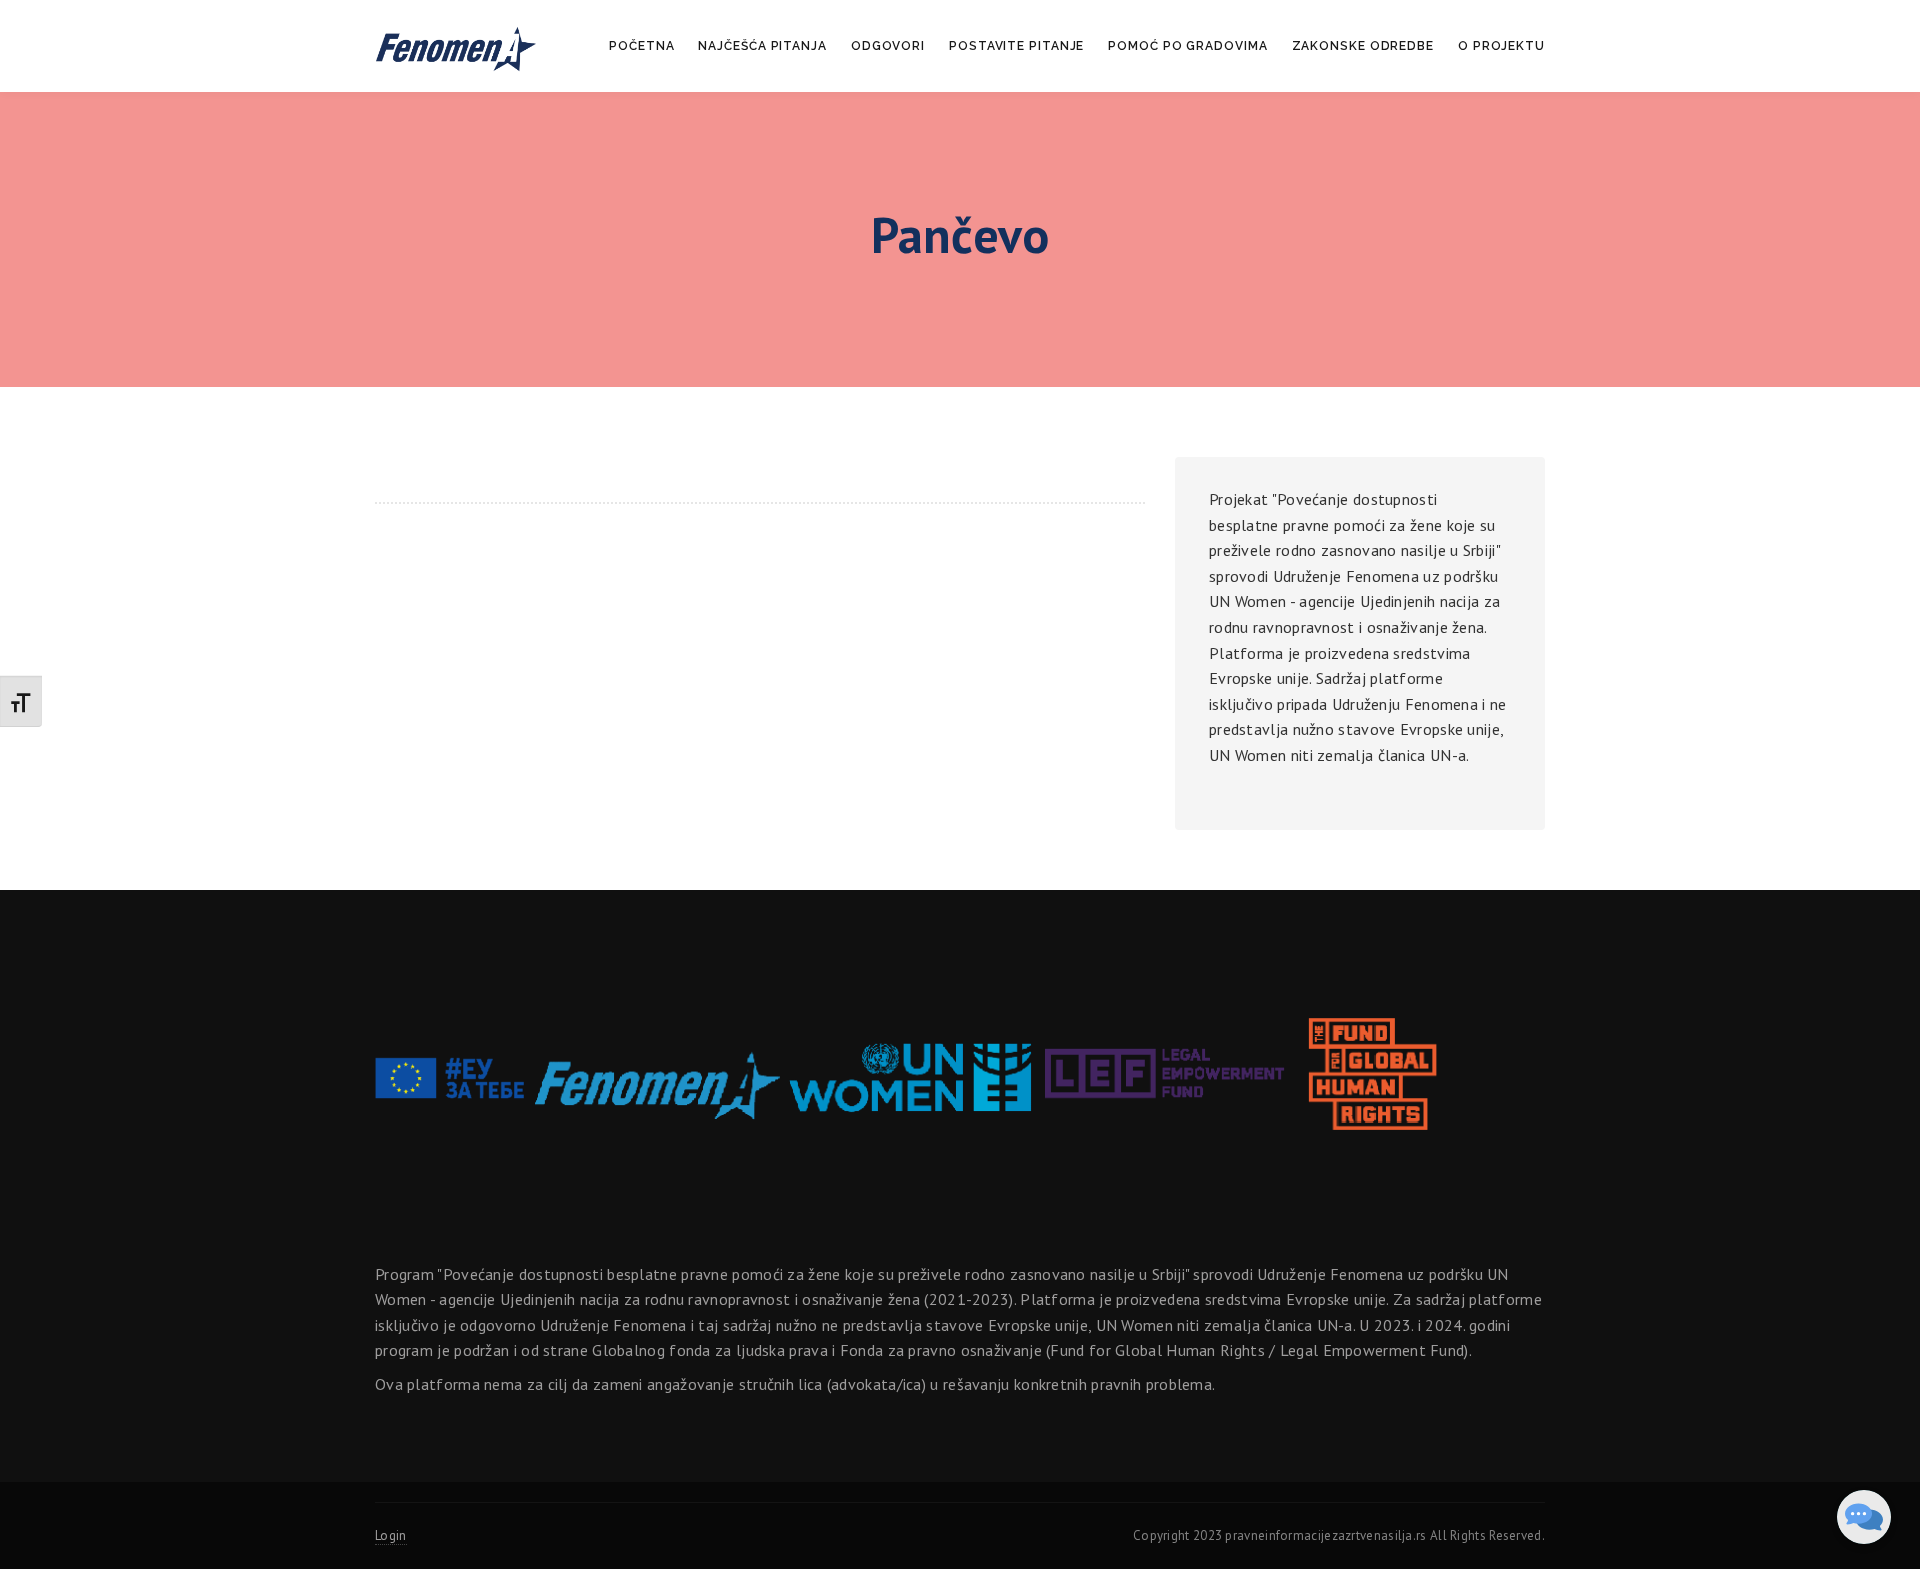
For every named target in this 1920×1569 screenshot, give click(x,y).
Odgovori (888, 46)
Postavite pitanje (1016, 46)
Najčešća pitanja (762, 46)
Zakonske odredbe (1363, 46)
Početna (641, 46)
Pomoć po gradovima (1187, 46)
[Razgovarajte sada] (1864, 1517)
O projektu (1501, 46)
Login (391, 1535)
